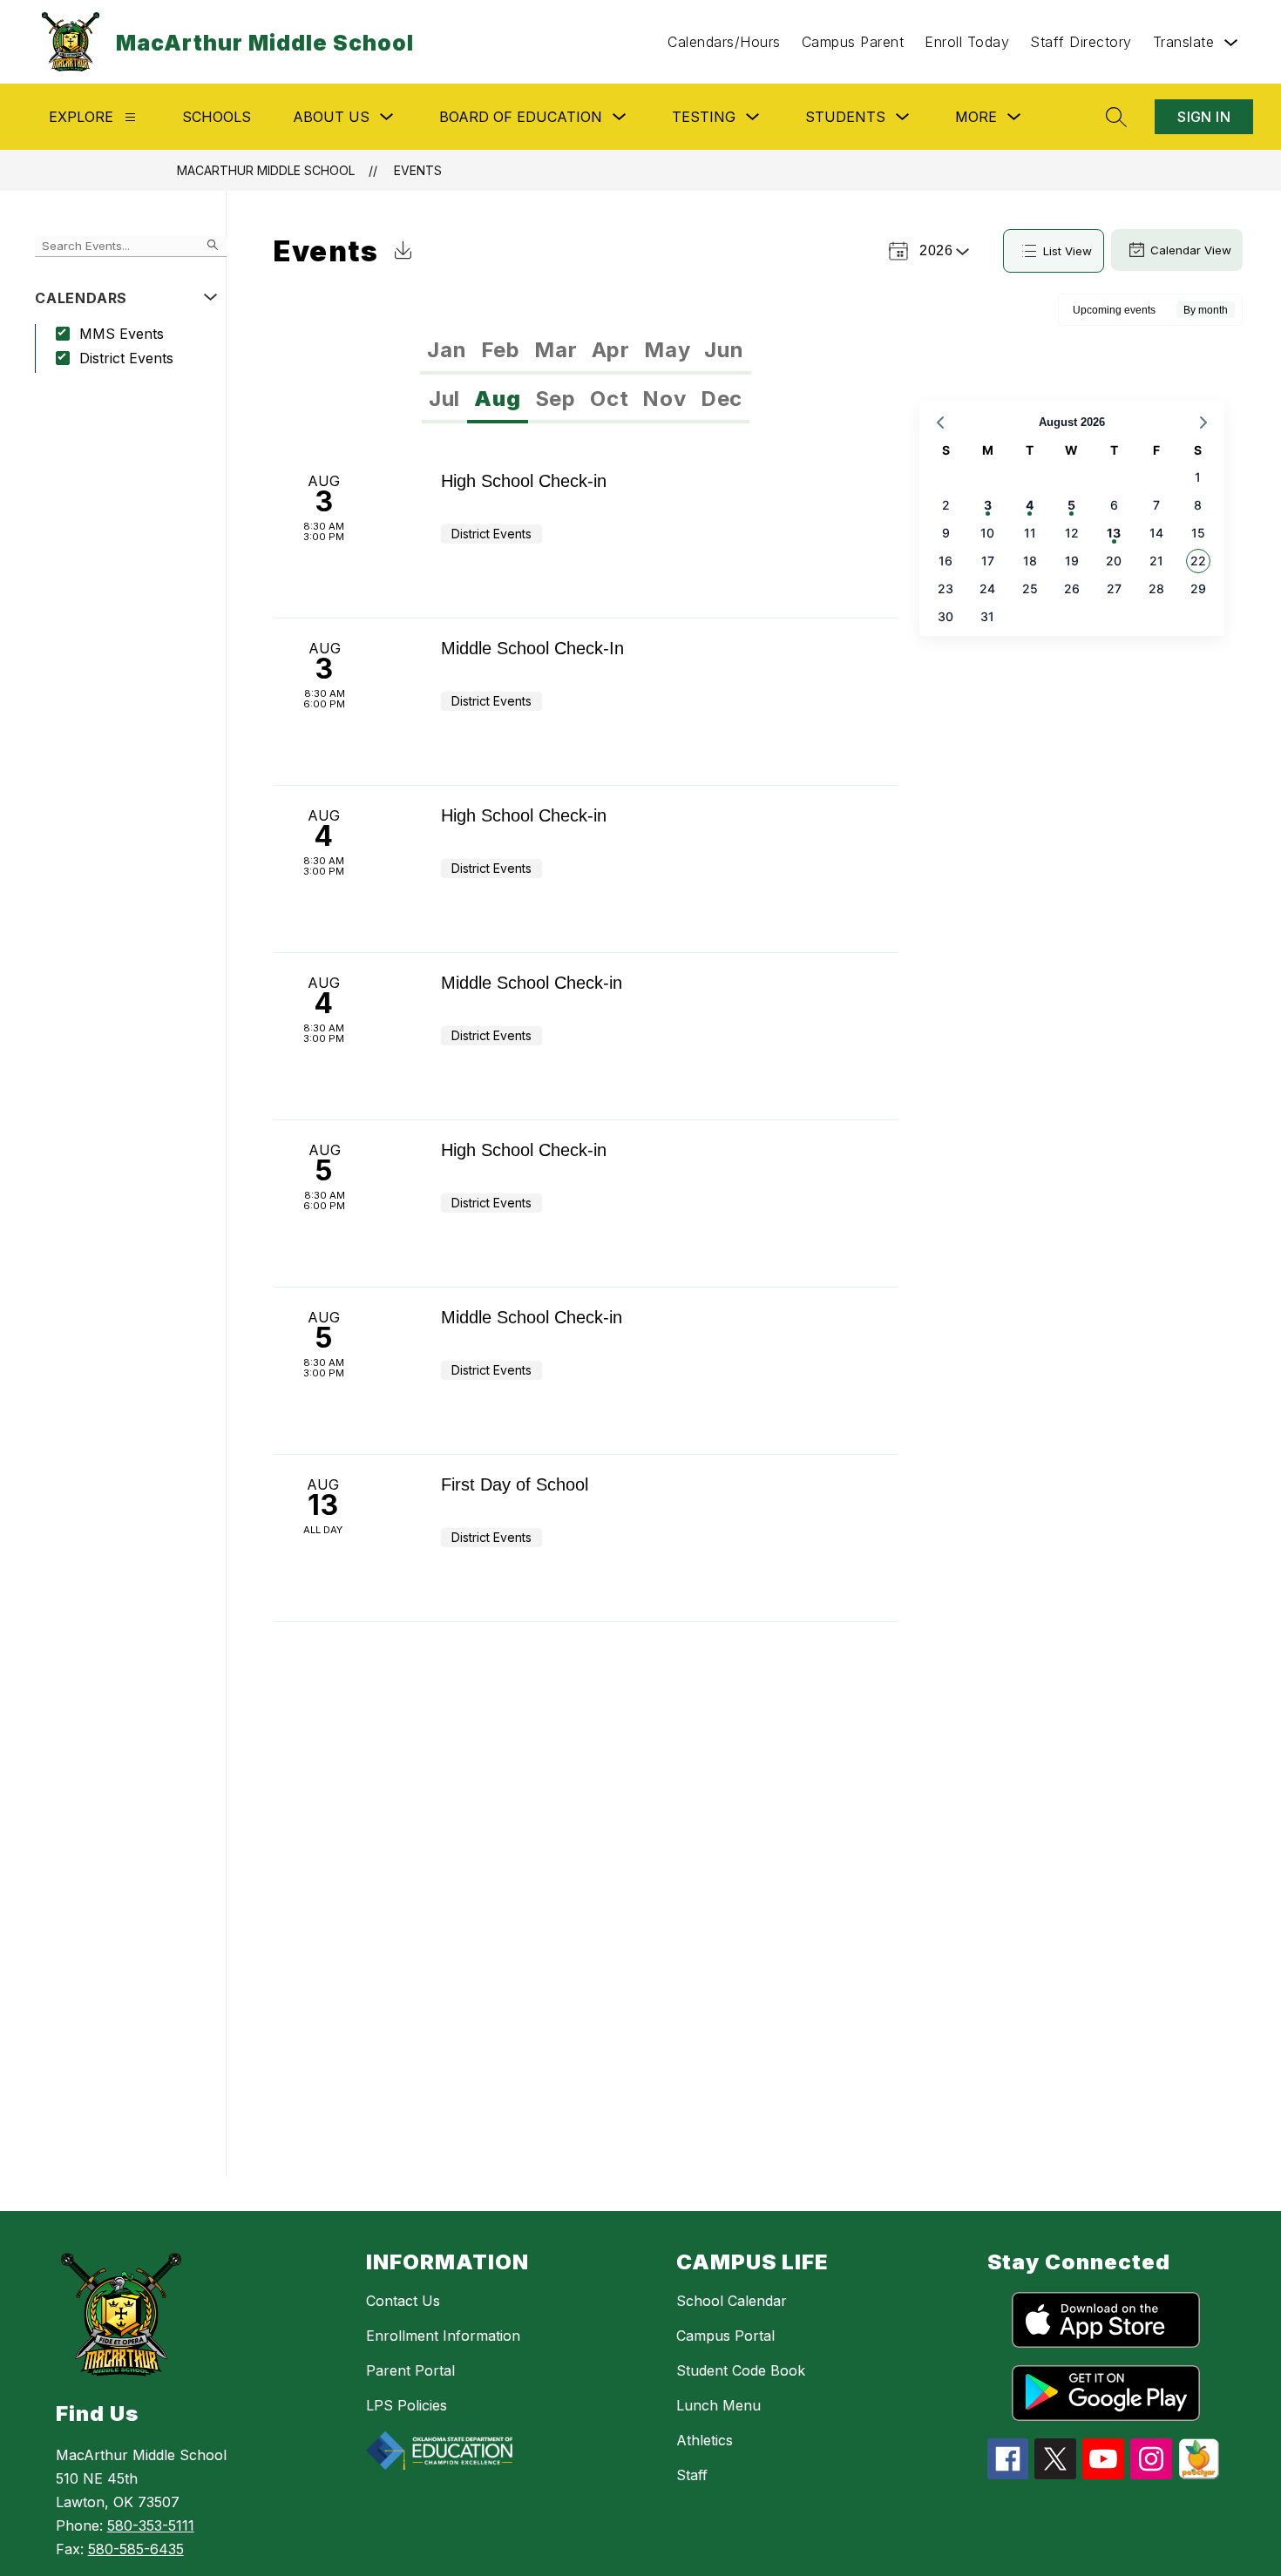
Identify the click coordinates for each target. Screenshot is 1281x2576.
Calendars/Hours (724, 42)
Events (418, 170)
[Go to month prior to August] (940, 423)
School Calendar (732, 2301)
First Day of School (515, 1484)
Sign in (1204, 117)
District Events (126, 358)
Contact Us (403, 2301)
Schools (217, 117)
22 (1198, 561)
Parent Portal (410, 2370)
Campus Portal (725, 2336)
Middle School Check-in (532, 983)
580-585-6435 (136, 2549)
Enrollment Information (443, 2336)
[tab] (447, 350)
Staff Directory (1081, 42)
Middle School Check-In (532, 648)
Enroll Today (967, 42)
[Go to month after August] (1203, 423)
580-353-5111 (151, 2525)
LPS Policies (407, 2405)
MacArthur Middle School (266, 170)
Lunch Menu (718, 2405)
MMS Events (122, 334)
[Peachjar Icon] (1199, 2474)
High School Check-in (524, 481)
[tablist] (585, 350)
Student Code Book (741, 2370)
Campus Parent (853, 42)
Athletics (705, 2440)
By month (1206, 310)
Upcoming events (1114, 310)
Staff (692, 2475)
